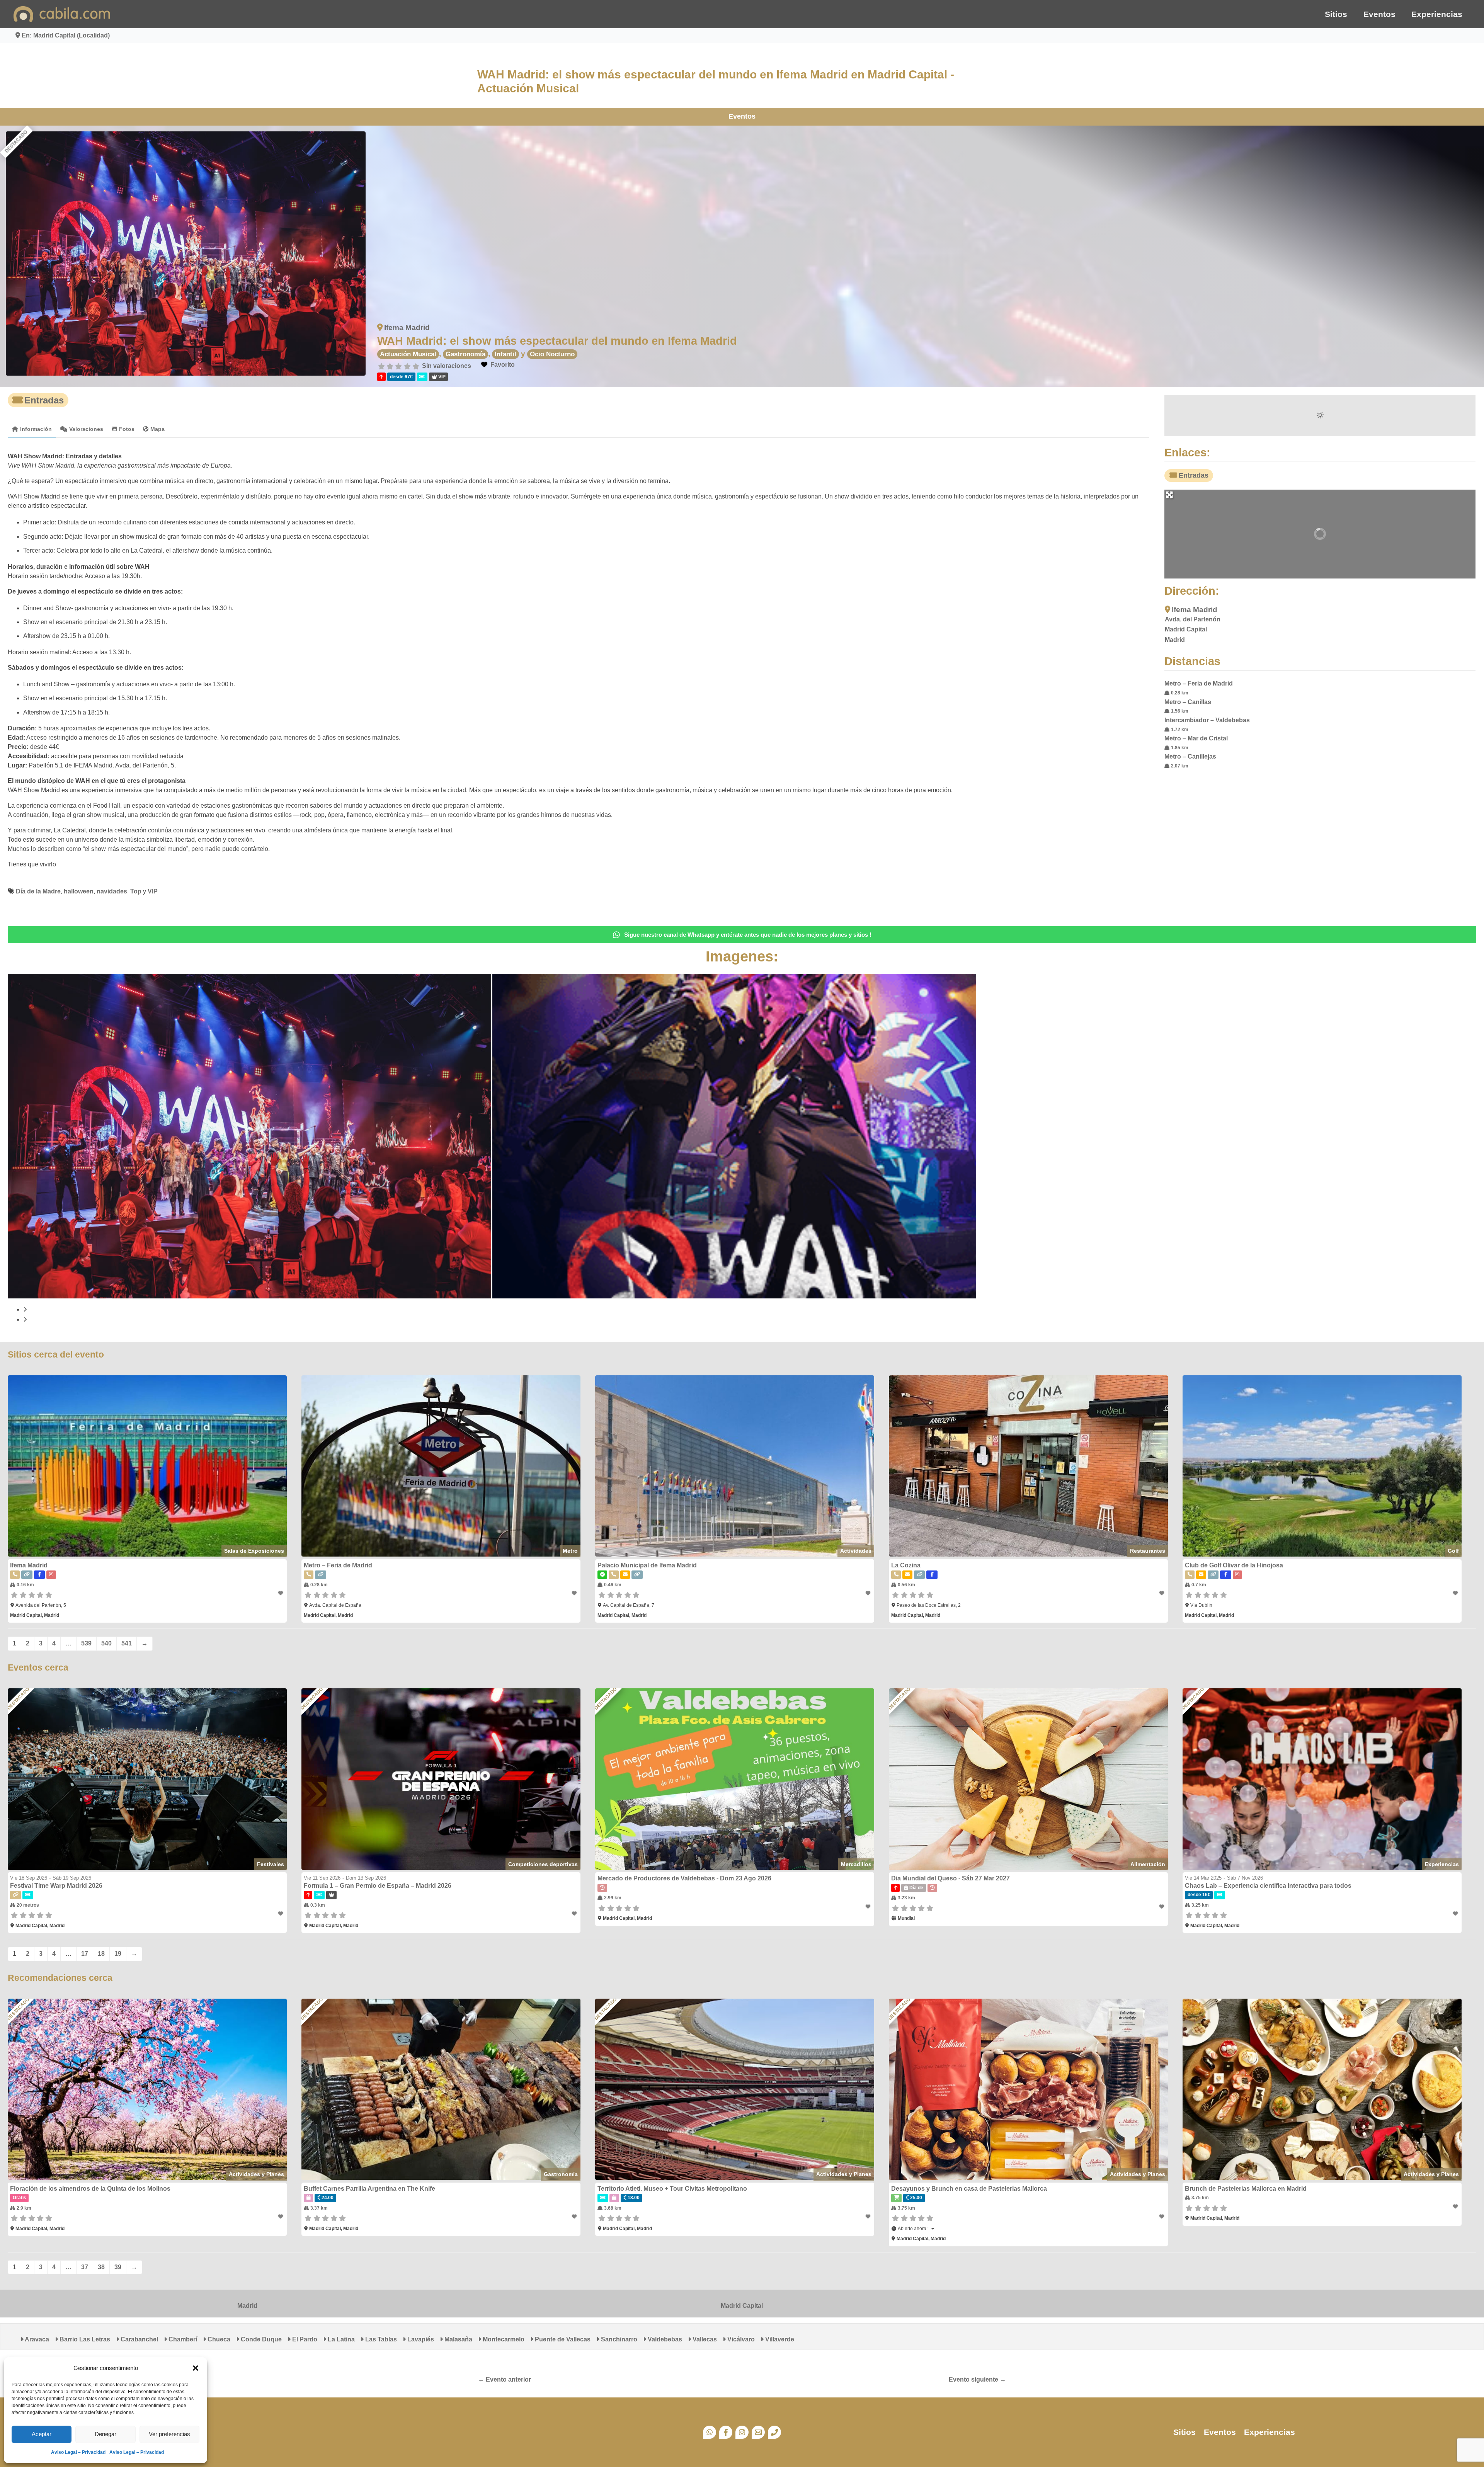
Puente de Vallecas (562, 2339)
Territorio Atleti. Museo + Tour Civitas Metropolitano (672, 2189)
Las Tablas (380, 2339)
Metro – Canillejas (1190, 756)
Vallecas (704, 2339)
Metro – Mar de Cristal (1196, 738)
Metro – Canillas (1188, 702)
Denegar (106, 2434)
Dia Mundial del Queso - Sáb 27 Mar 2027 (950, 1878)
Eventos (1379, 14)
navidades (112, 891)
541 (127, 1643)
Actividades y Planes (256, 2174)
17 (85, 1954)
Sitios (1336, 14)
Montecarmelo (503, 2339)
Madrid (247, 2306)
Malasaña (458, 2339)
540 (106, 1643)
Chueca (218, 2339)
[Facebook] (726, 2432)
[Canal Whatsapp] (710, 2432)
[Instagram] (742, 2432)
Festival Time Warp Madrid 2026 (56, 1886)
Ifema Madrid (407, 328)
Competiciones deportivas (543, 1864)
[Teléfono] (774, 2432)
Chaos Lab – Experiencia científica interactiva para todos (1268, 1886)
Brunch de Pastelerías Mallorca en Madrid (1246, 2189)
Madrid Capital (742, 2306)
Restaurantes (1148, 1551)
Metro (570, 1551)
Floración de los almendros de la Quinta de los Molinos (90, 2189)
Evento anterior (505, 2380)
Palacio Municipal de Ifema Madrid (647, 1565)
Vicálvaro (740, 2339)
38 (101, 2267)
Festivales (271, 1864)
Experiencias (1437, 14)
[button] (196, 2368)
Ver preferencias (169, 2434)
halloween (79, 891)
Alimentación (1148, 1864)
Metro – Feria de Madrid (1199, 683)
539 (86, 1643)
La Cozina (906, 1565)
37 (85, 2267)
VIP (153, 891)
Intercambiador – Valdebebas (1207, 720)
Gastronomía (465, 354)
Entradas (44, 400)
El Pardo (304, 2339)
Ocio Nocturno (552, 354)
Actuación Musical (408, 354)
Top (136, 891)
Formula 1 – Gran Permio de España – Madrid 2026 (378, 1886)
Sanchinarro (618, 2339)
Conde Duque (260, 2339)
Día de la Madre (38, 891)
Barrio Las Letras (84, 2339)
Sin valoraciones (447, 366)
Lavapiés (420, 2339)
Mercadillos (856, 1864)
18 (101, 1954)
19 (118, 1954)
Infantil (505, 354)
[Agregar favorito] (281, 1593)
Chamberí (182, 2339)
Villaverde (779, 2339)
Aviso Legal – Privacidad (78, 2452)
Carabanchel (139, 2339)
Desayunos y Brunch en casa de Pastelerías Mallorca (969, 2189)
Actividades (856, 1551)
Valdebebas (664, 2339)
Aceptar (42, 2434)
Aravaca (36, 2339)
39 (118, 2267)
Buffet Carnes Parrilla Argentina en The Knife (369, 2189)
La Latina (340, 2339)
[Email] (758, 2432)
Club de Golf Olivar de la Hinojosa (1234, 1565)
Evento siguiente (977, 2380)
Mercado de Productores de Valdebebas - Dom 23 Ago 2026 (684, 1878)
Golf (1453, 1551)
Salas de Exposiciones (254, 1551)
